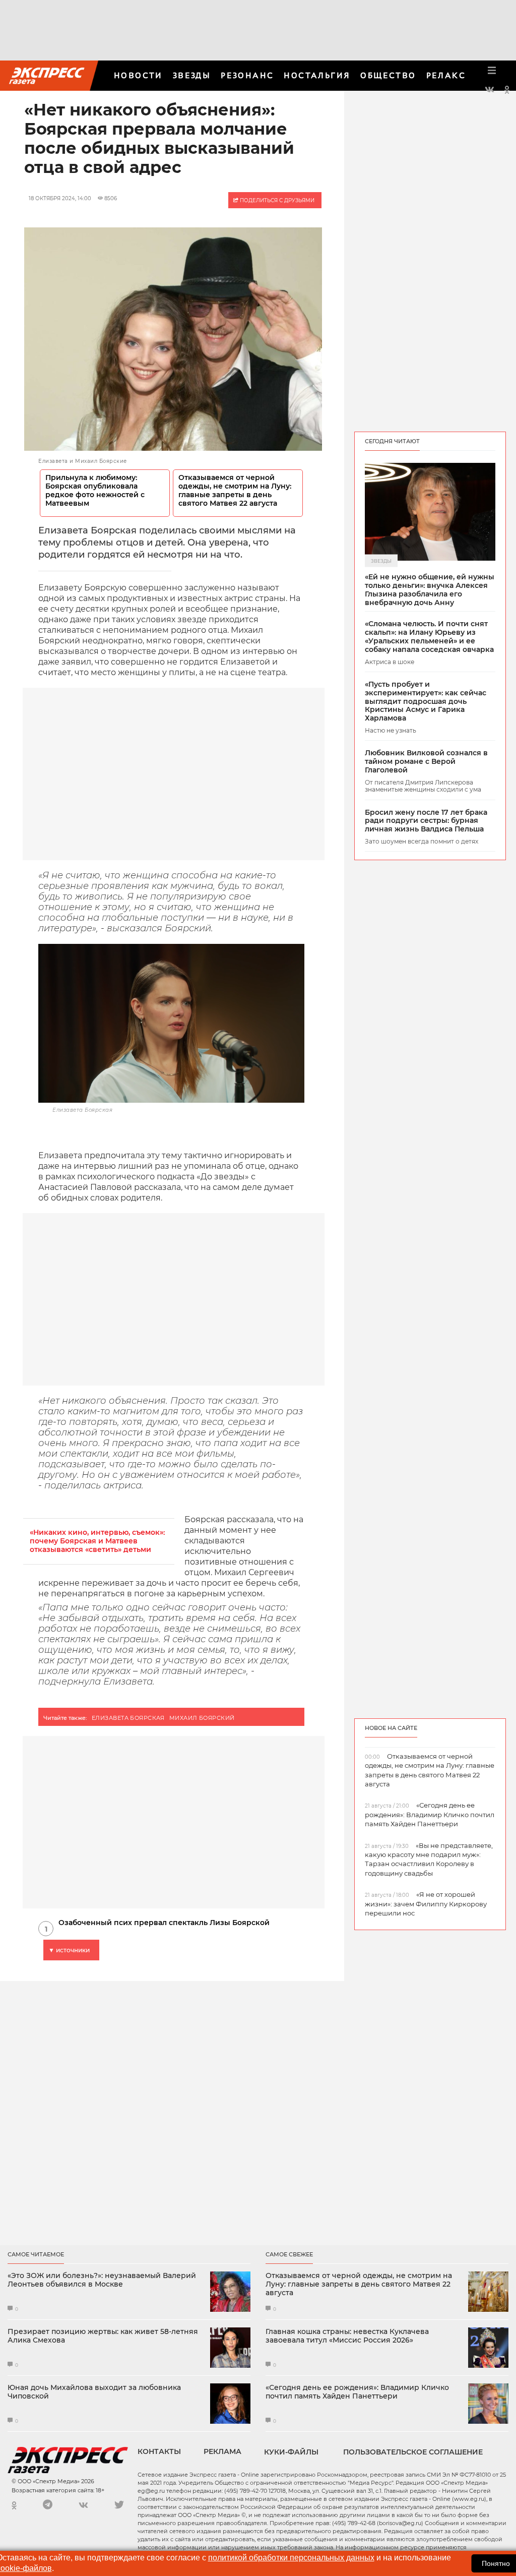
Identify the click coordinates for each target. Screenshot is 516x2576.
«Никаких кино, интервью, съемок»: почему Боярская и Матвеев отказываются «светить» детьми (97, 1541)
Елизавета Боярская (128, 1718)
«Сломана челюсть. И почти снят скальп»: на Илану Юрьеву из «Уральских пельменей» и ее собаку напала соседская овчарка (429, 637)
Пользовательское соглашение (413, 2452)
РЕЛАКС (446, 75)
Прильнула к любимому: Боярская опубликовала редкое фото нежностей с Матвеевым (95, 491)
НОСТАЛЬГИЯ (317, 75)
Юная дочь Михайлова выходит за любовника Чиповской (94, 2392)
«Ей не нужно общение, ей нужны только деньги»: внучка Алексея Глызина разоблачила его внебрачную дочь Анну (430, 590)
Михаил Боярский (202, 1718)
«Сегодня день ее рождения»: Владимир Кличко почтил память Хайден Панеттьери (357, 2392)
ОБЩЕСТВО (388, 75)
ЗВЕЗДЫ (192, 75)
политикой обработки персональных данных (291, 2558)
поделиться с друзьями (276, 200)
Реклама (222, 2451)
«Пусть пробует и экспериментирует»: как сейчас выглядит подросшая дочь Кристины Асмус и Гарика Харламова (426, 701)
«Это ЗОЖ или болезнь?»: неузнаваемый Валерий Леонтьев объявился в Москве (102, 2280)
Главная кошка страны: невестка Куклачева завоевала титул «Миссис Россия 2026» (347, 2336)
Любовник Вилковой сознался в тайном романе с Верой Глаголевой (426, 761)
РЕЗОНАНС (247, 75)
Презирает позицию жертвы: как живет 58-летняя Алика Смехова (103, 2336)
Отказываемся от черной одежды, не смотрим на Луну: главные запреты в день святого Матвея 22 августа (235, 491)
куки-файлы (291, 2452)
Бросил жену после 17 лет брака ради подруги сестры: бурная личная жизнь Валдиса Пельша (426, 821)
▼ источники (69, 1950)
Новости (138, 75)
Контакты (159, 2451)
